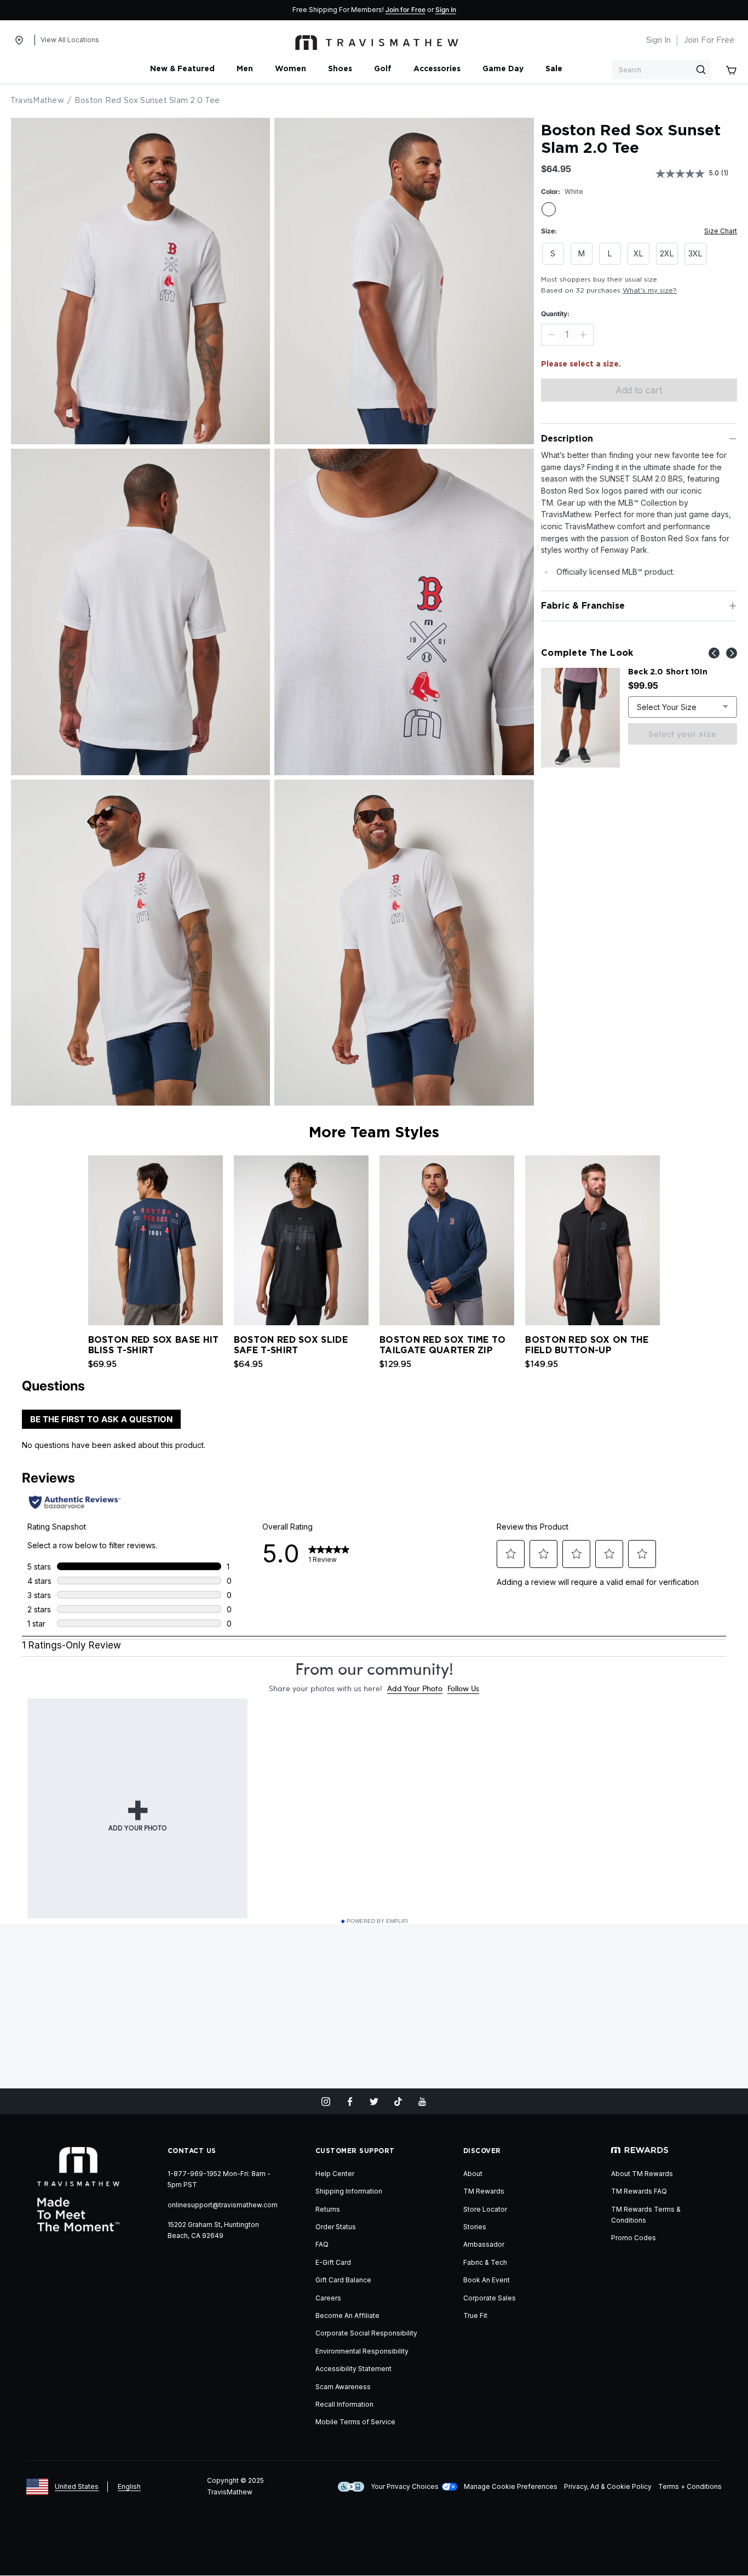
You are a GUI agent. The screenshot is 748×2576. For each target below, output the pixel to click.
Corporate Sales (490, 2298)
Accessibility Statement (353, 2369)
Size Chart (721, 231)
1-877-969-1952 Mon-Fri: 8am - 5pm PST (219, 2179)
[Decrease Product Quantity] (551, 335)
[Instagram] (326, 2102)
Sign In (446, 10)
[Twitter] (374, 2102)
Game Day (503, 69)
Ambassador (484, 2244)
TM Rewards (484, 2191)
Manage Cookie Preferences (511, 2486)
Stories (475, 2227)
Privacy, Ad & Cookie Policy (608, 2486)
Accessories (437, 69)
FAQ (322, 2244)
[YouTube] (422, 2102)
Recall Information (344, 2404)
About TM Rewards (642, 2174)
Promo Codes (634, 2238)
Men (245, 69)
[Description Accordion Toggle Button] (733, 439)
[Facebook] (350, 2102)
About (473, 2174)
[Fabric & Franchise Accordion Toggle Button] (733, 606)
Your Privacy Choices (405, 2486)
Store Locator (485, 2209)
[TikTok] (398, 2102)
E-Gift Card (333, 2262)
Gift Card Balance (343, 2280)
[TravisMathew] (377, 41)
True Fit (475, 2315)
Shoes (340, 69)
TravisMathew (37, 101)
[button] (667, 1238)
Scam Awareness (343, 2387)
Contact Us (192, 2151)
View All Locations (70, 40)
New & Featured (182, 69)
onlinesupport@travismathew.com (223, 2205)
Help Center (335, 2174)
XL (638, 253)
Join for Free (405, 10)
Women (290, 69)
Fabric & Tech (485, 2262)
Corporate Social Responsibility (366, 2333)
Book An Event (487, 2280)
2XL (667, 253)
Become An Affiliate (347, 2315)
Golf (383, 69)
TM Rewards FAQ (639, 2191)
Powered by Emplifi (377, 1921)
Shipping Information (349, 2191)
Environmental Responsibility (362, 2351)
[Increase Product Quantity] (583, 335)
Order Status (336, 2227)
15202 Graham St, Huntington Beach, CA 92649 (213, 2230)
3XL (695, 253)
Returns (328, 2209)
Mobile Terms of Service (355, 2422)
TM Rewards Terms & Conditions (646, 2215)
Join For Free (709, 41)
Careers (328, 2298)
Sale (554, 69)
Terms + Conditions (690, 2486)
